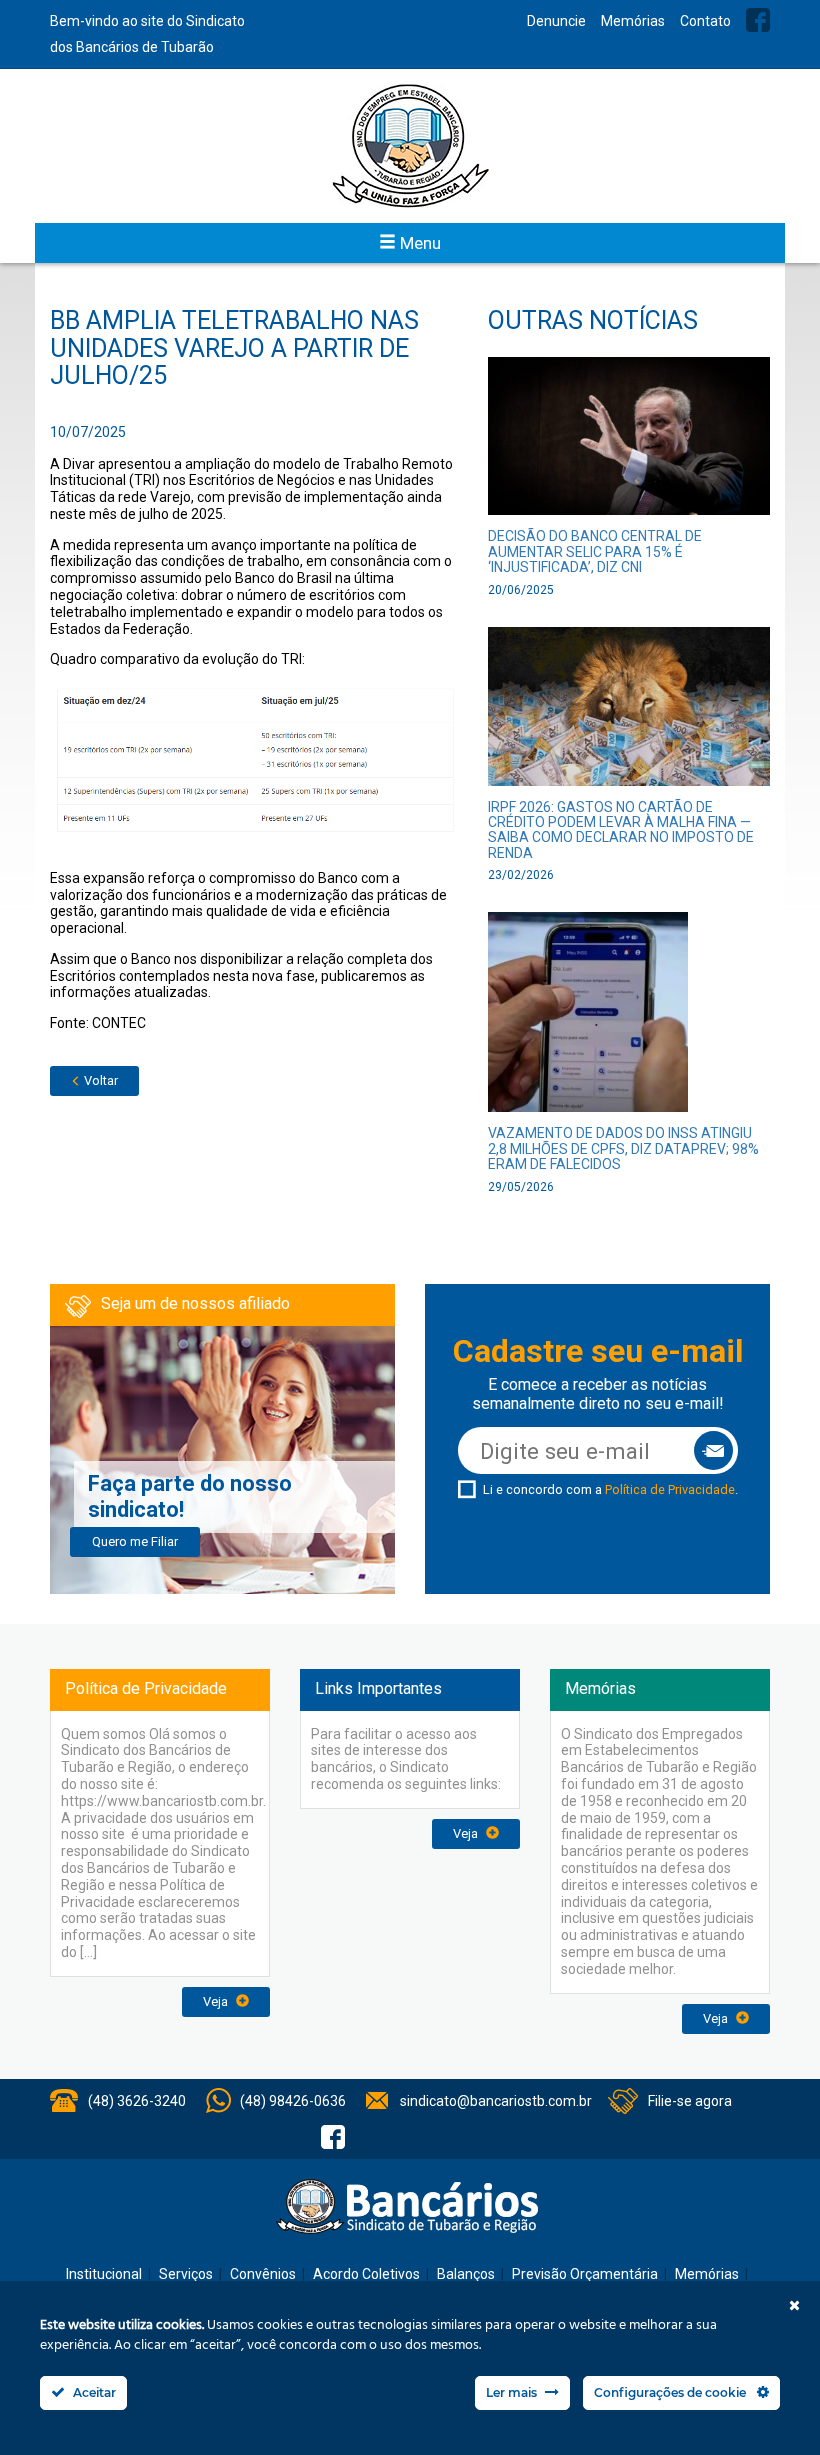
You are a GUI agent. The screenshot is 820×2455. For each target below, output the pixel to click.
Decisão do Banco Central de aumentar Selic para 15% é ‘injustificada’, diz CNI (595, 551)
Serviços (186, 2274)
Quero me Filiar (135, 1541)
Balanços (466, 2274)
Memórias (633, 21)
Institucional (104, 2274)
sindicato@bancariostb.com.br (496, 2101)
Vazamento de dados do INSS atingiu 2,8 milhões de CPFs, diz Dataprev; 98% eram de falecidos (623, 1148)
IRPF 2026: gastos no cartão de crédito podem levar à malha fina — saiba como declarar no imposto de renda (621, 830)
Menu (418, 243)
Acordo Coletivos (366, 2274)
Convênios (263, 2274)
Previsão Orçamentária (585, 2274)
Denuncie (556, 21)
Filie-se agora (690, 2101)
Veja (217, 2001)
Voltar (99, 1080)
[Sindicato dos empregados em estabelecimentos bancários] (410, 146)
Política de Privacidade (670, 1489)
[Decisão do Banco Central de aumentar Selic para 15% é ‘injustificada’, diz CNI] (629, 442)
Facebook (758, 20)
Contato (705, 21)
